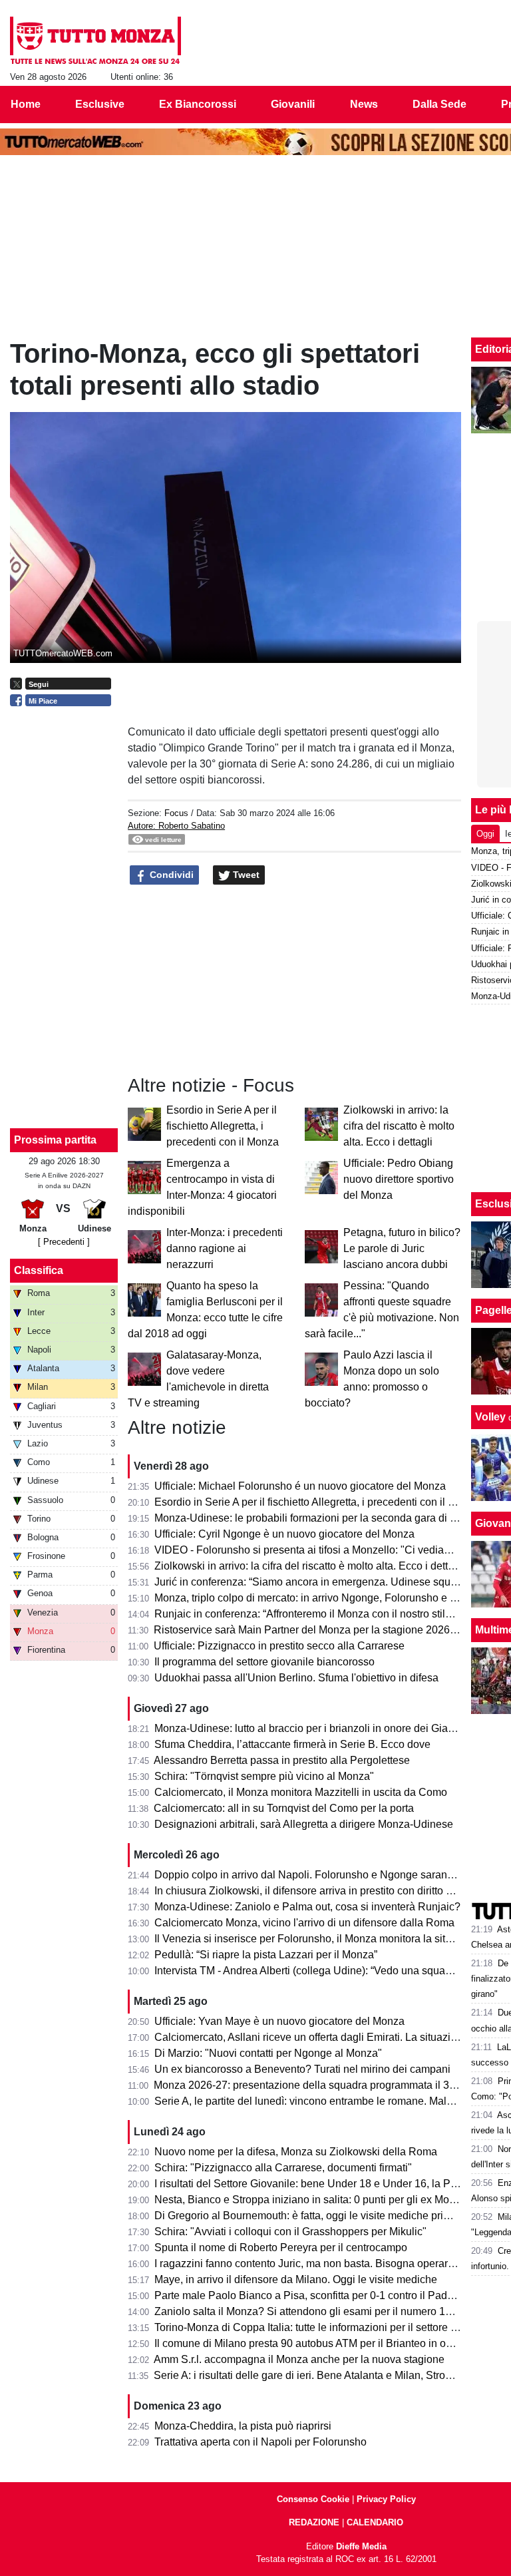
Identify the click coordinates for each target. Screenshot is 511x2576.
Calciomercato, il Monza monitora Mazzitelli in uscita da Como (301, 1792)
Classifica (39, 1270)
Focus (176, 813)
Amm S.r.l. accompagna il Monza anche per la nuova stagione (299, 2359)
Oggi (485, 834)
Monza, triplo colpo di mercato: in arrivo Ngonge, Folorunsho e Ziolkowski (327, 1598)
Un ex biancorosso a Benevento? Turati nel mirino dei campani (302, 2069)
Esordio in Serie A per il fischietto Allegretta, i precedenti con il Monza (223, 1126)
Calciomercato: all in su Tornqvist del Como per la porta (284, 1808)
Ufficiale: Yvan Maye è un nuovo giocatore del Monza (279, 2021)
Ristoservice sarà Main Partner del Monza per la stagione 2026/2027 (315, 1630)
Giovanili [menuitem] (293, 104)
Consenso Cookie (313, 2499)
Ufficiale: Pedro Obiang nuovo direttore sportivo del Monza (399, 1179)
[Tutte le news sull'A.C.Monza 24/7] (95, 41)
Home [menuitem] (26, 104)
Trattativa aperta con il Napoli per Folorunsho (260, 2442)
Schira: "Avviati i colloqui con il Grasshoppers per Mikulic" (290, 2232)
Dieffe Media (361, 2546)
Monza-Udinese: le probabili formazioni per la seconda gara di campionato (330, 1518)
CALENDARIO (375, 2522)
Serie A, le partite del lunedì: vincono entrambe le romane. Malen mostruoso (332, 2101)
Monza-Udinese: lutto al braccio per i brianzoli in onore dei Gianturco (316, 1728)
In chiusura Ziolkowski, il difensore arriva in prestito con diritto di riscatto (323, 1891)
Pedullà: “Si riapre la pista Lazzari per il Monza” (266, 1955)
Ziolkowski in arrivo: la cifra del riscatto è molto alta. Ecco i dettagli (399, 1126)
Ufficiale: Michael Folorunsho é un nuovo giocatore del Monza (300, 1486)
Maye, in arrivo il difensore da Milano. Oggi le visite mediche (296, 2279)
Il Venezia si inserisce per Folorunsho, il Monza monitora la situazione (319, 1939)
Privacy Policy (386, 2499)
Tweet (245, 875)
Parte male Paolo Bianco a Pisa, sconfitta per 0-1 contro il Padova (309, 2295)
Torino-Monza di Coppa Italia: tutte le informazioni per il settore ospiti (315, 2327)
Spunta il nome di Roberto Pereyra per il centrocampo (281, 2248)
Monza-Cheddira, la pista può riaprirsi (243, 2426)
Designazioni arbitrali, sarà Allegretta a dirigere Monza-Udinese (304, 1824)
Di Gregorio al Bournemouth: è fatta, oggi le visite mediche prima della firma (332, 2216)
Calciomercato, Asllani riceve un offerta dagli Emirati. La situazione (311, 2037)
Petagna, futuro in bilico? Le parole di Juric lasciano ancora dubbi (402, 1248)
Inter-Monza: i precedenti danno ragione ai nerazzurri (225, 1248)
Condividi (170, 875)
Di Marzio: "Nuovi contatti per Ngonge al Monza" (268, 2053)
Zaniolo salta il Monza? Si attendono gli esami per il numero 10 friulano (322, 2311)
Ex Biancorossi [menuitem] (198, 104)
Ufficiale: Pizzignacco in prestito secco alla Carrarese (279, 1646)
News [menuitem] (364, 104)
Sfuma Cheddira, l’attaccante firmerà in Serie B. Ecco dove (292, 1744)
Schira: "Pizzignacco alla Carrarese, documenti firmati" (283, 2168)
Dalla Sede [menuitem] (439, 104)
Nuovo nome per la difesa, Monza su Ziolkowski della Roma (296, 2152)
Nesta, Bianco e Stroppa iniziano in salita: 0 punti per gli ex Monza (310, 2200)
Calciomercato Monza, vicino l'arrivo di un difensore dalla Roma (304, 1923)
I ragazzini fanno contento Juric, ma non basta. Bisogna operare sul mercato (333, 2263)
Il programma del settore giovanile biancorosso (264, 1662)
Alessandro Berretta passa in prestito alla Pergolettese (282, 1760)
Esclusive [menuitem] (100, 104)
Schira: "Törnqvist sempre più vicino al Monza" (264, 1776)
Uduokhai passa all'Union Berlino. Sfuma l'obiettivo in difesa (296, 1678)
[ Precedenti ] (64, 1242)
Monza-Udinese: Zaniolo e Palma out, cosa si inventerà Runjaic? (307, 1907)
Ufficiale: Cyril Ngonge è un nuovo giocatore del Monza (284, 1534)
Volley (490, 1417)
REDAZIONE (314, 2522)
